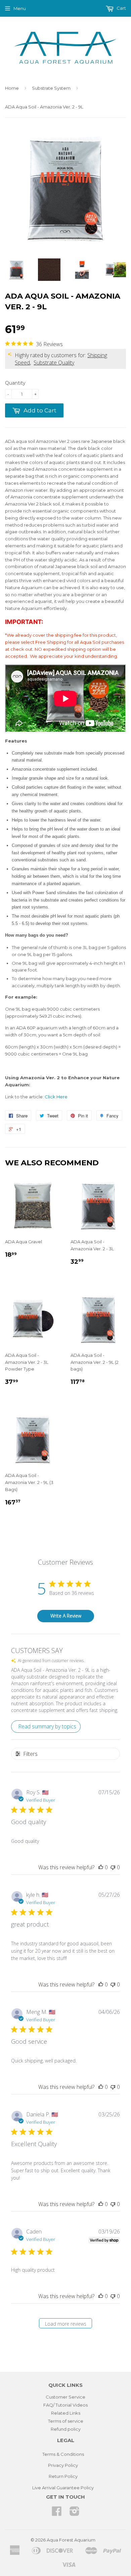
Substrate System (51, 88)
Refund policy (66, 2429)
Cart (121, 8)
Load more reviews (66, 2324)
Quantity (15, 383)
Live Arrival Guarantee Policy (63, 2488)
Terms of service (66, 2421)
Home (12, 88)
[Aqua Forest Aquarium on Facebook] (57, 2513)
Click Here (56, 1097)
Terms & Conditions (63, 2454)
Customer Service (65, 2397)
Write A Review (66, 1616)
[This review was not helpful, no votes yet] (113, 1867)
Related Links (66, 2413)
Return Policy (63, 2476)
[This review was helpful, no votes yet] (101, 1867)
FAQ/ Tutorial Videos (65, 2405)
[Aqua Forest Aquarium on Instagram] (75, 2513)
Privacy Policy (63, 2465)
